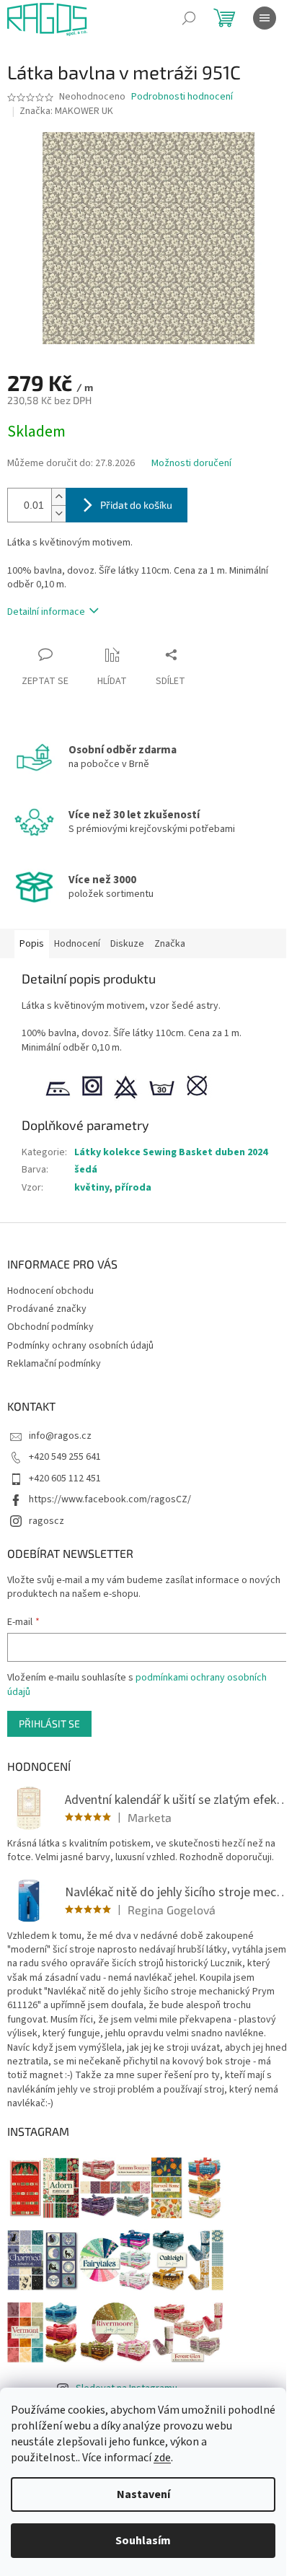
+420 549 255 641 (65, 1457)
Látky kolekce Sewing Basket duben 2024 (171, 1152)
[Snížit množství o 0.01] (58, 513)
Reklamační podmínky (54, 1364)
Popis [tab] (32, 944)
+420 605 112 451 (65, 1478)
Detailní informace (46, 612)
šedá (86, 1170)
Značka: (66, 111)
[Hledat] (189, 18)
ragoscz (46, 1521)
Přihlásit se (49, 1723)
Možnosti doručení (191, 464)
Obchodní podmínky (50, 1327)
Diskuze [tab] (127, 944)
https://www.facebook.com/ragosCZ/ (110, 1499)
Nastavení (143, 2494)
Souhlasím (143, 2541)
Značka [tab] (170, 944)
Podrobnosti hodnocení (182, 97)
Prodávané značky (47, 1309)
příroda (133, 1188)
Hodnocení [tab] (77, 944)
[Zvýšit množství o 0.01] (58, 497)
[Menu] (265, 18)
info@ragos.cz (60, 1436)
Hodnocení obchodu (50, 1291)
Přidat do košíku (136, 505)
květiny (92, 1188)
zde (162, 2458)
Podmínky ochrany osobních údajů (80, 1346)
